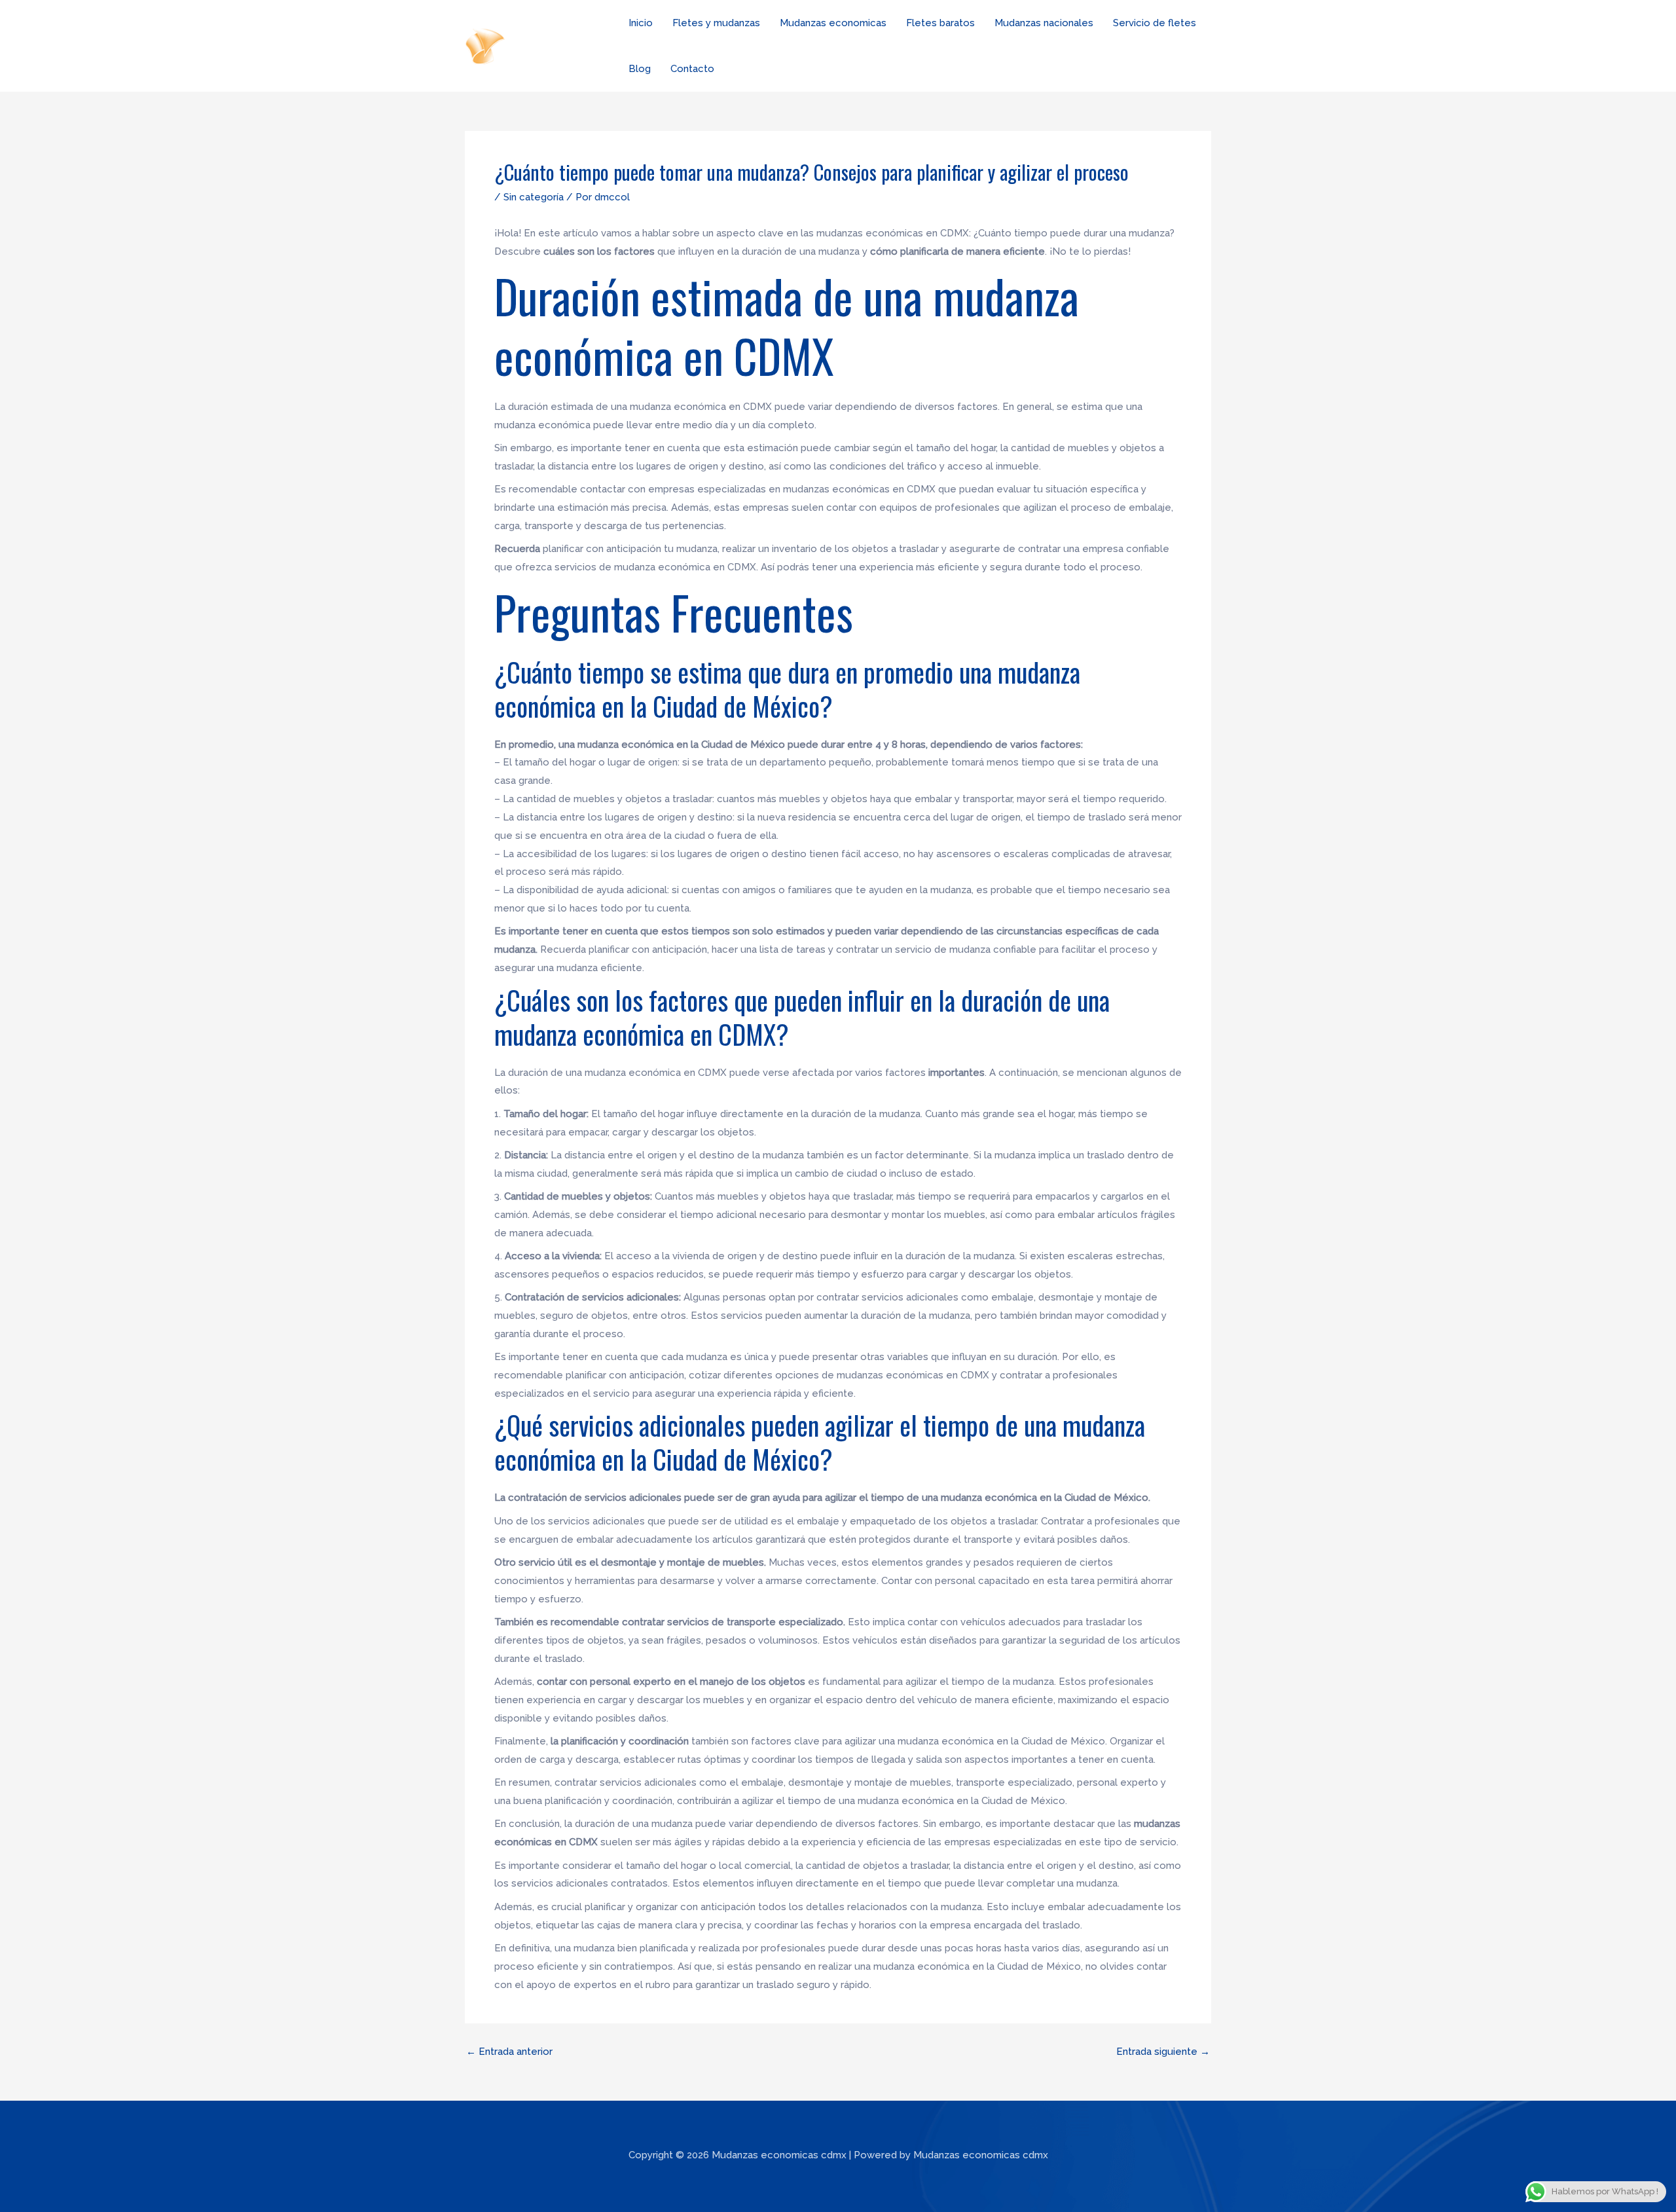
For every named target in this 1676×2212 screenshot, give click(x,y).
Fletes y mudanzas (716, 23)
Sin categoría (534, 197)
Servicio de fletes (1155, 23)
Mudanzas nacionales (1044, 23)
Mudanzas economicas (833, 23)
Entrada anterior (509, 2052)
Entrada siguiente (1163, 2052)
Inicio (641, 23)
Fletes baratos (940, 23)
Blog (640, 69)
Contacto (692, 69)
